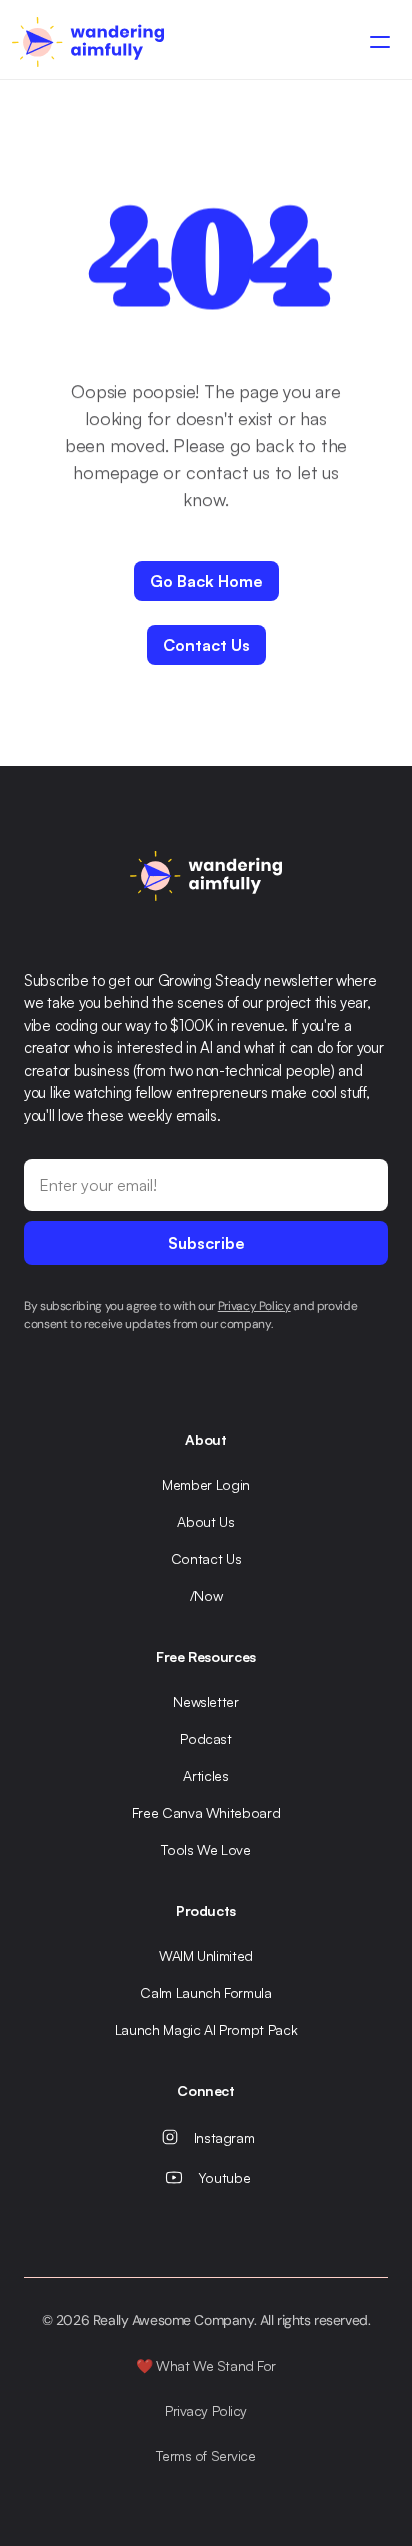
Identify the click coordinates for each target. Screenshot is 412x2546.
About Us (205, 1521)
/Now (206, 1595)
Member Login (206, 1484)
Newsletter (206, 1701)
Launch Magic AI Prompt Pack (206, 2029)
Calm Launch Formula (205, 1992)
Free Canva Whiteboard (206, 1812)
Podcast (206, 1738)
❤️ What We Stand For (206, 2365)
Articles (205, 1775)
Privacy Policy (206, 2410)
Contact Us (206, 1558)
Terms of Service (205, 2455)
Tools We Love (205, 1849)
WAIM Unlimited (206, 1955)
